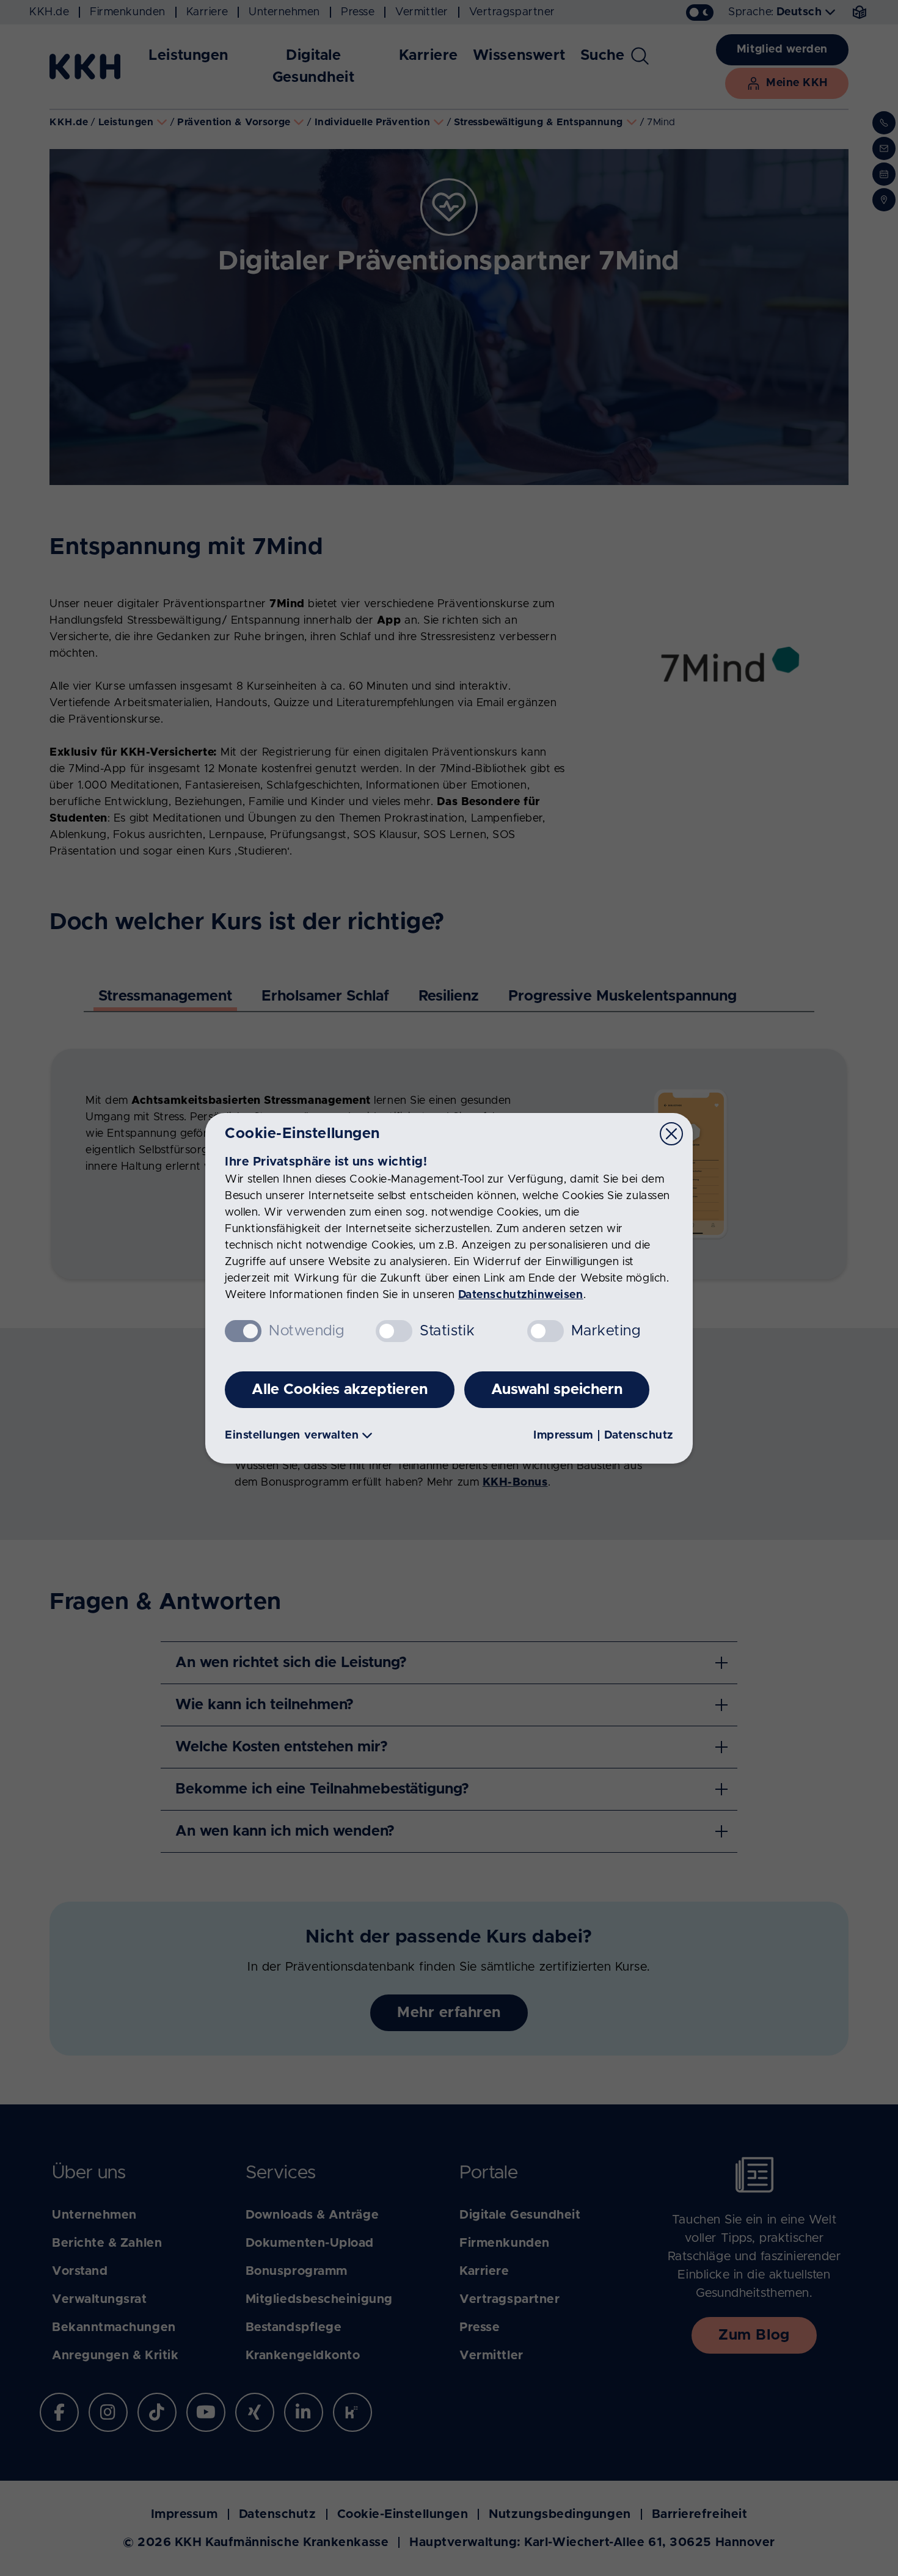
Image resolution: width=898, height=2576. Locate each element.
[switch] (394, 1331)
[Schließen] (671, 1134)
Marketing (606, 1331)
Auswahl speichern (557, 1390)
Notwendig (307, 1331)
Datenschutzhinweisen (521, 1295)
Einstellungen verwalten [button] (292, 1436)
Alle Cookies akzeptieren (340, 1390)
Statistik (447, 1331)
